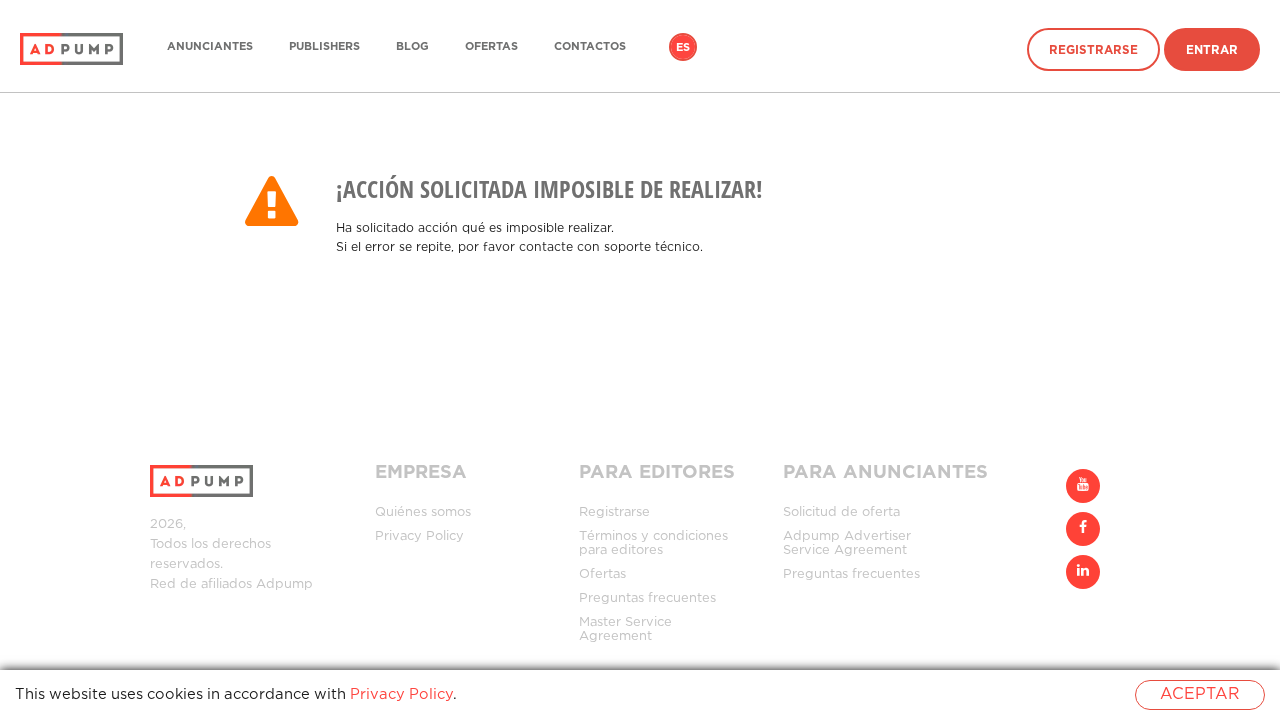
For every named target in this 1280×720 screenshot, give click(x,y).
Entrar (1212, 50)
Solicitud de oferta (841, 512)
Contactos (590, 47)
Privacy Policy (419, 536)
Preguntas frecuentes (647, 598)
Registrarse (1093, 50)
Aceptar (1200, 694)
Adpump (284, 584)
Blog (412, 47)
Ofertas (491, 47)
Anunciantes (210, 47)
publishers (324, 47)
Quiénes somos (423, 512)
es (683, 48)
